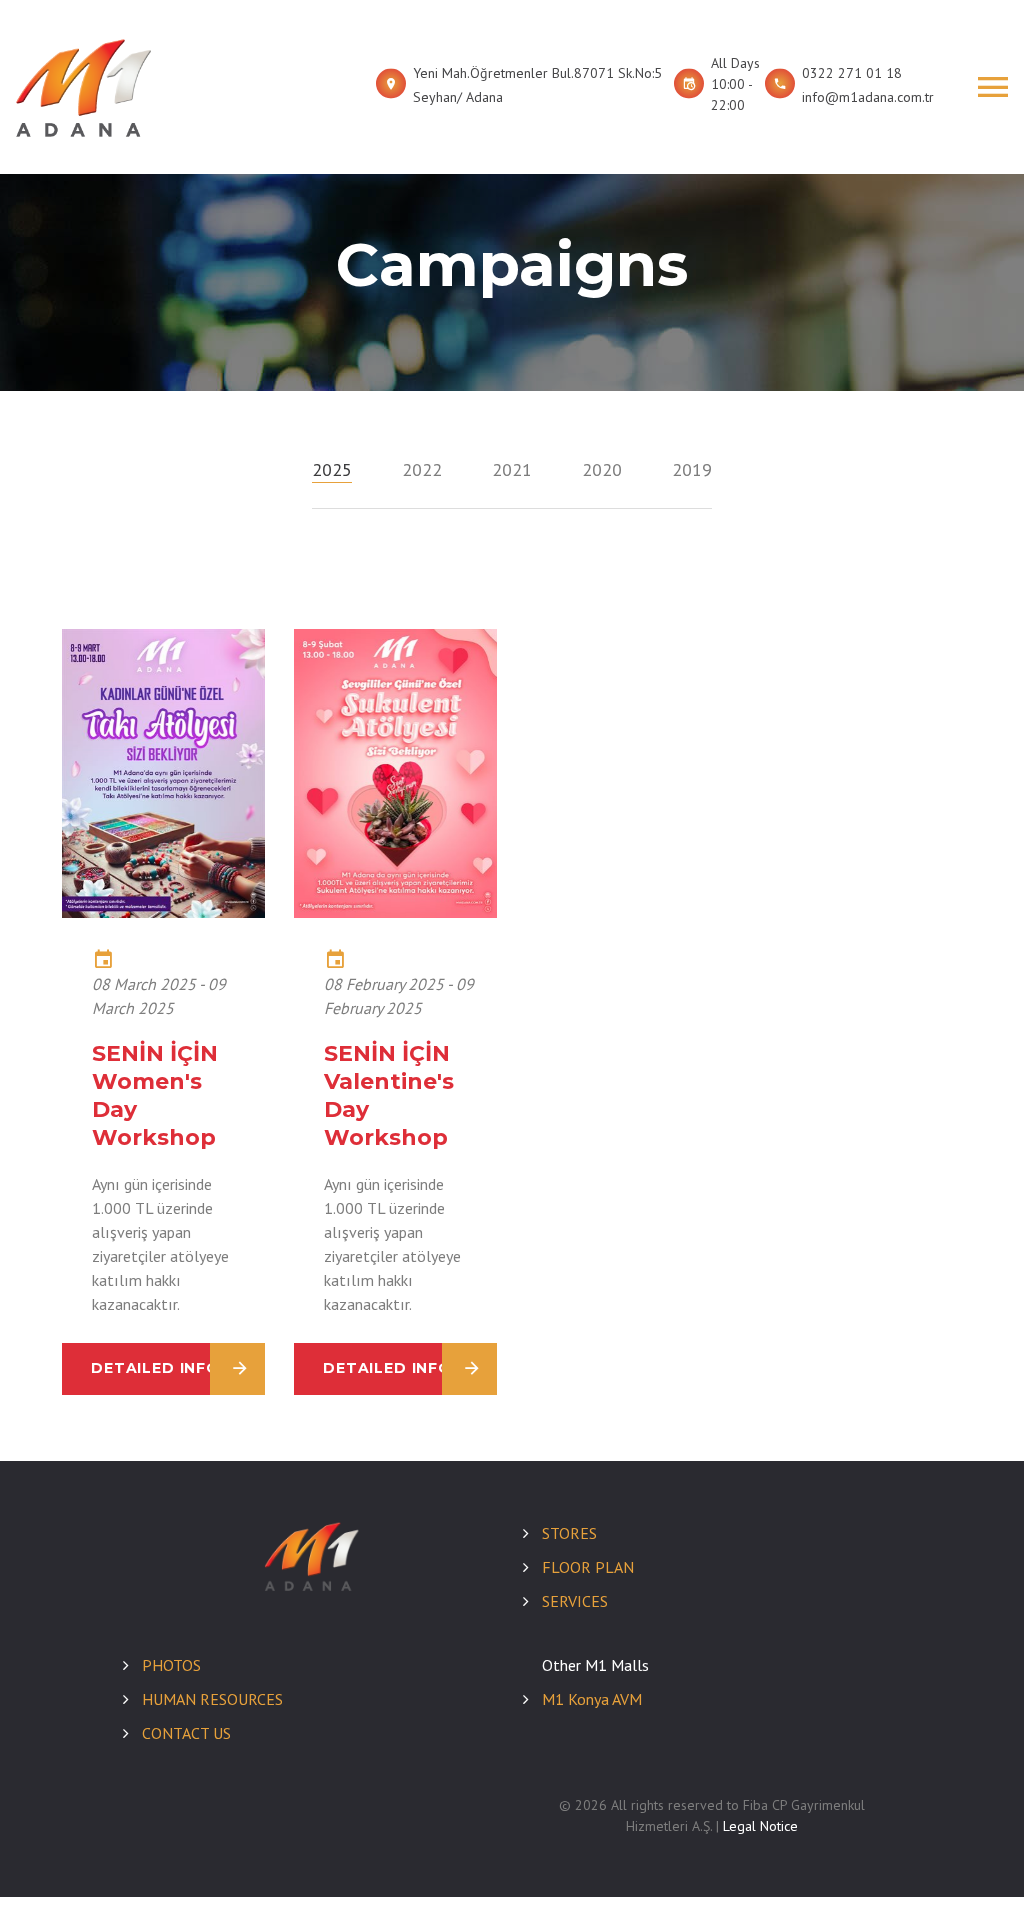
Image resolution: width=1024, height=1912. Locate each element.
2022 (422, 469)
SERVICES (575, 1601)
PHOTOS (171, 1665)
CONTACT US (186, 1733)
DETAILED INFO (155, 1368)
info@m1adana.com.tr (868, 97)
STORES (569, 1533)
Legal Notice (760, 1826)
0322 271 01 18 (852, 73)
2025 (332, 469)
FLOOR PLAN (588, 1567)
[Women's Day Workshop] (163, 912)
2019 (692, 469)
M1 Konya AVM (592, 1699)
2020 (602, 469)
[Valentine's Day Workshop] (395, 912)
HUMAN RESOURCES (212, 1699)
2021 (512, 469)
